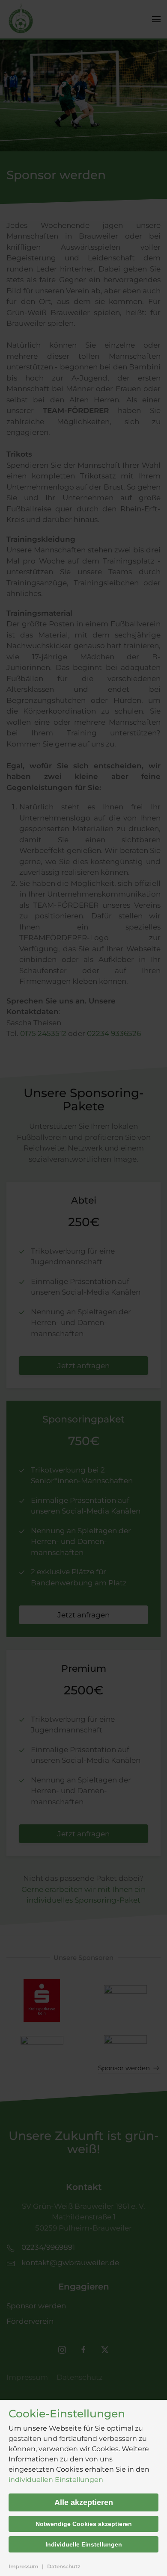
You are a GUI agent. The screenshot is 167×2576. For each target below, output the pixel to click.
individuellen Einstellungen (56, 2480)
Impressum (24, 2566)
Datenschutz (64, 2566)
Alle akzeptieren (84, 2502)
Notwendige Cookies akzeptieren (84, 2524)
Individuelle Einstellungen (84, 2544)
